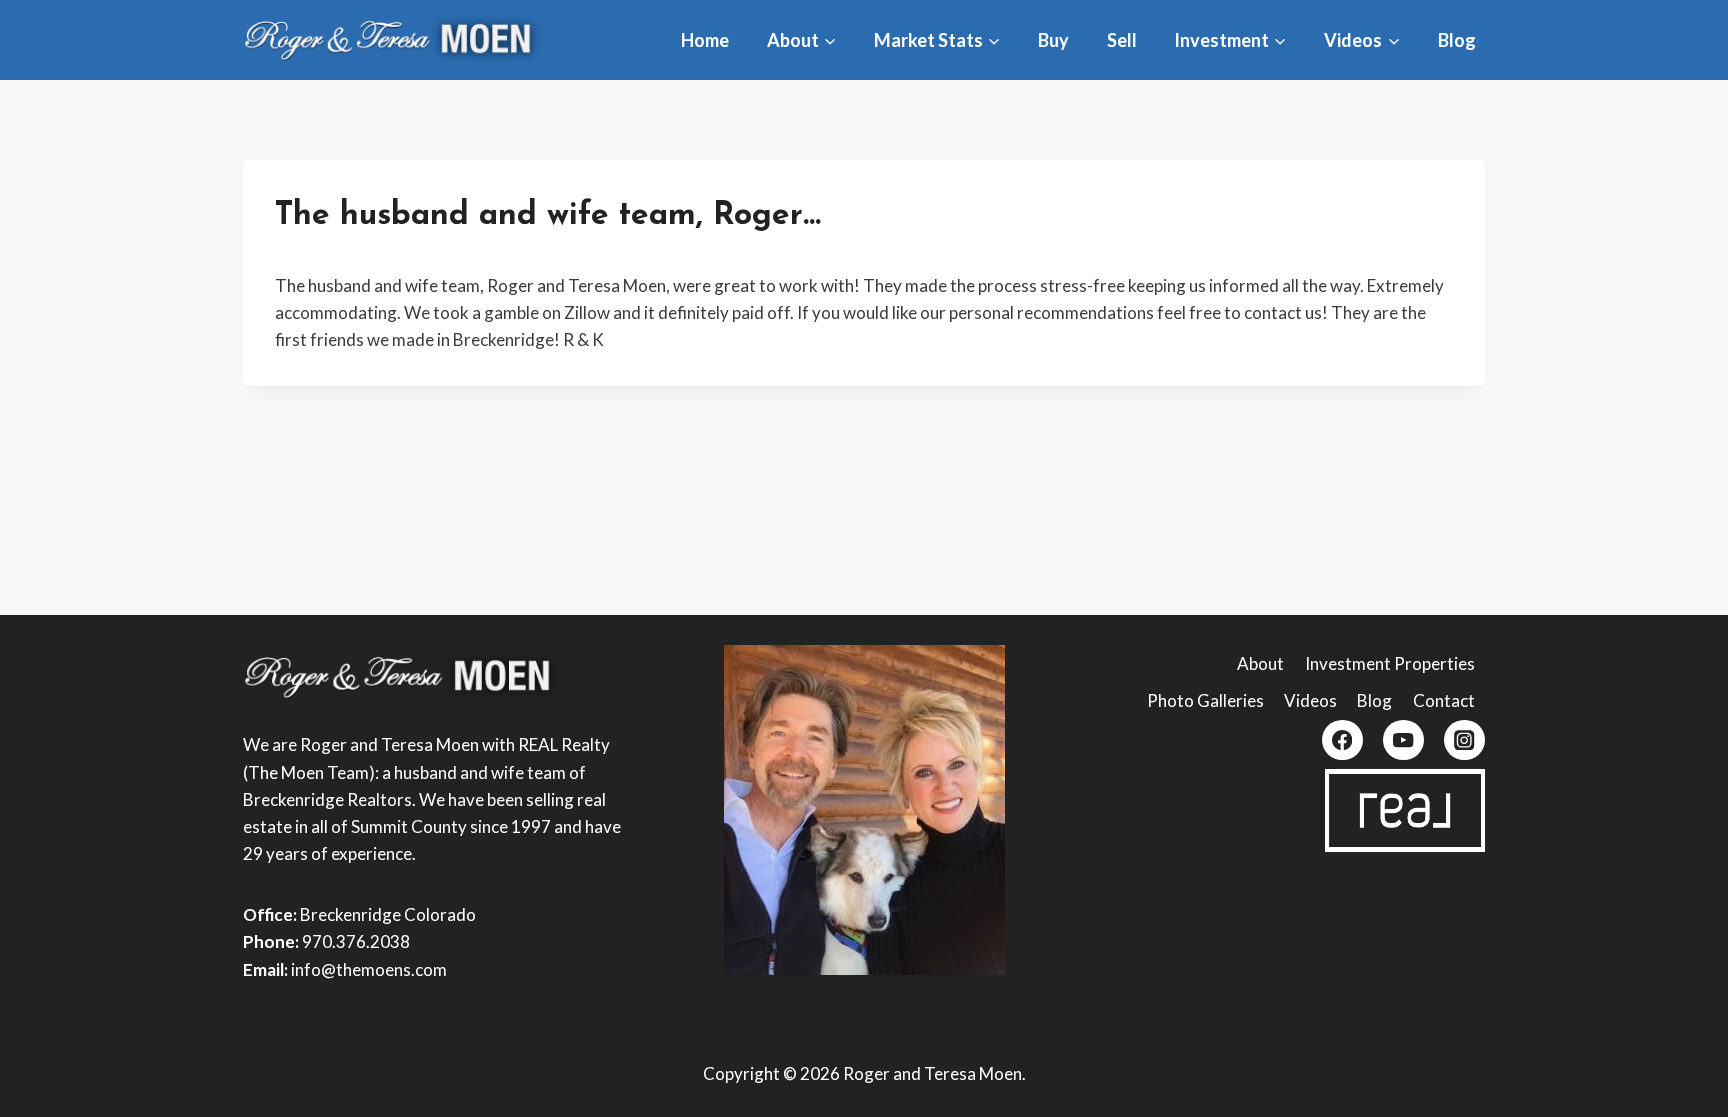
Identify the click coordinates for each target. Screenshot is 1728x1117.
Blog (1457, 40)
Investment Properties (1390, 663)
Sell (1122, 40)
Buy (1053, 40)
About (1260, 663)
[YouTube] (1403, 740)
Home (705, 40)
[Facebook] (1342, 740)
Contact (1444, 700)
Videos (1310, 700)
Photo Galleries (1205, 700)
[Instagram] (1464, 740)
